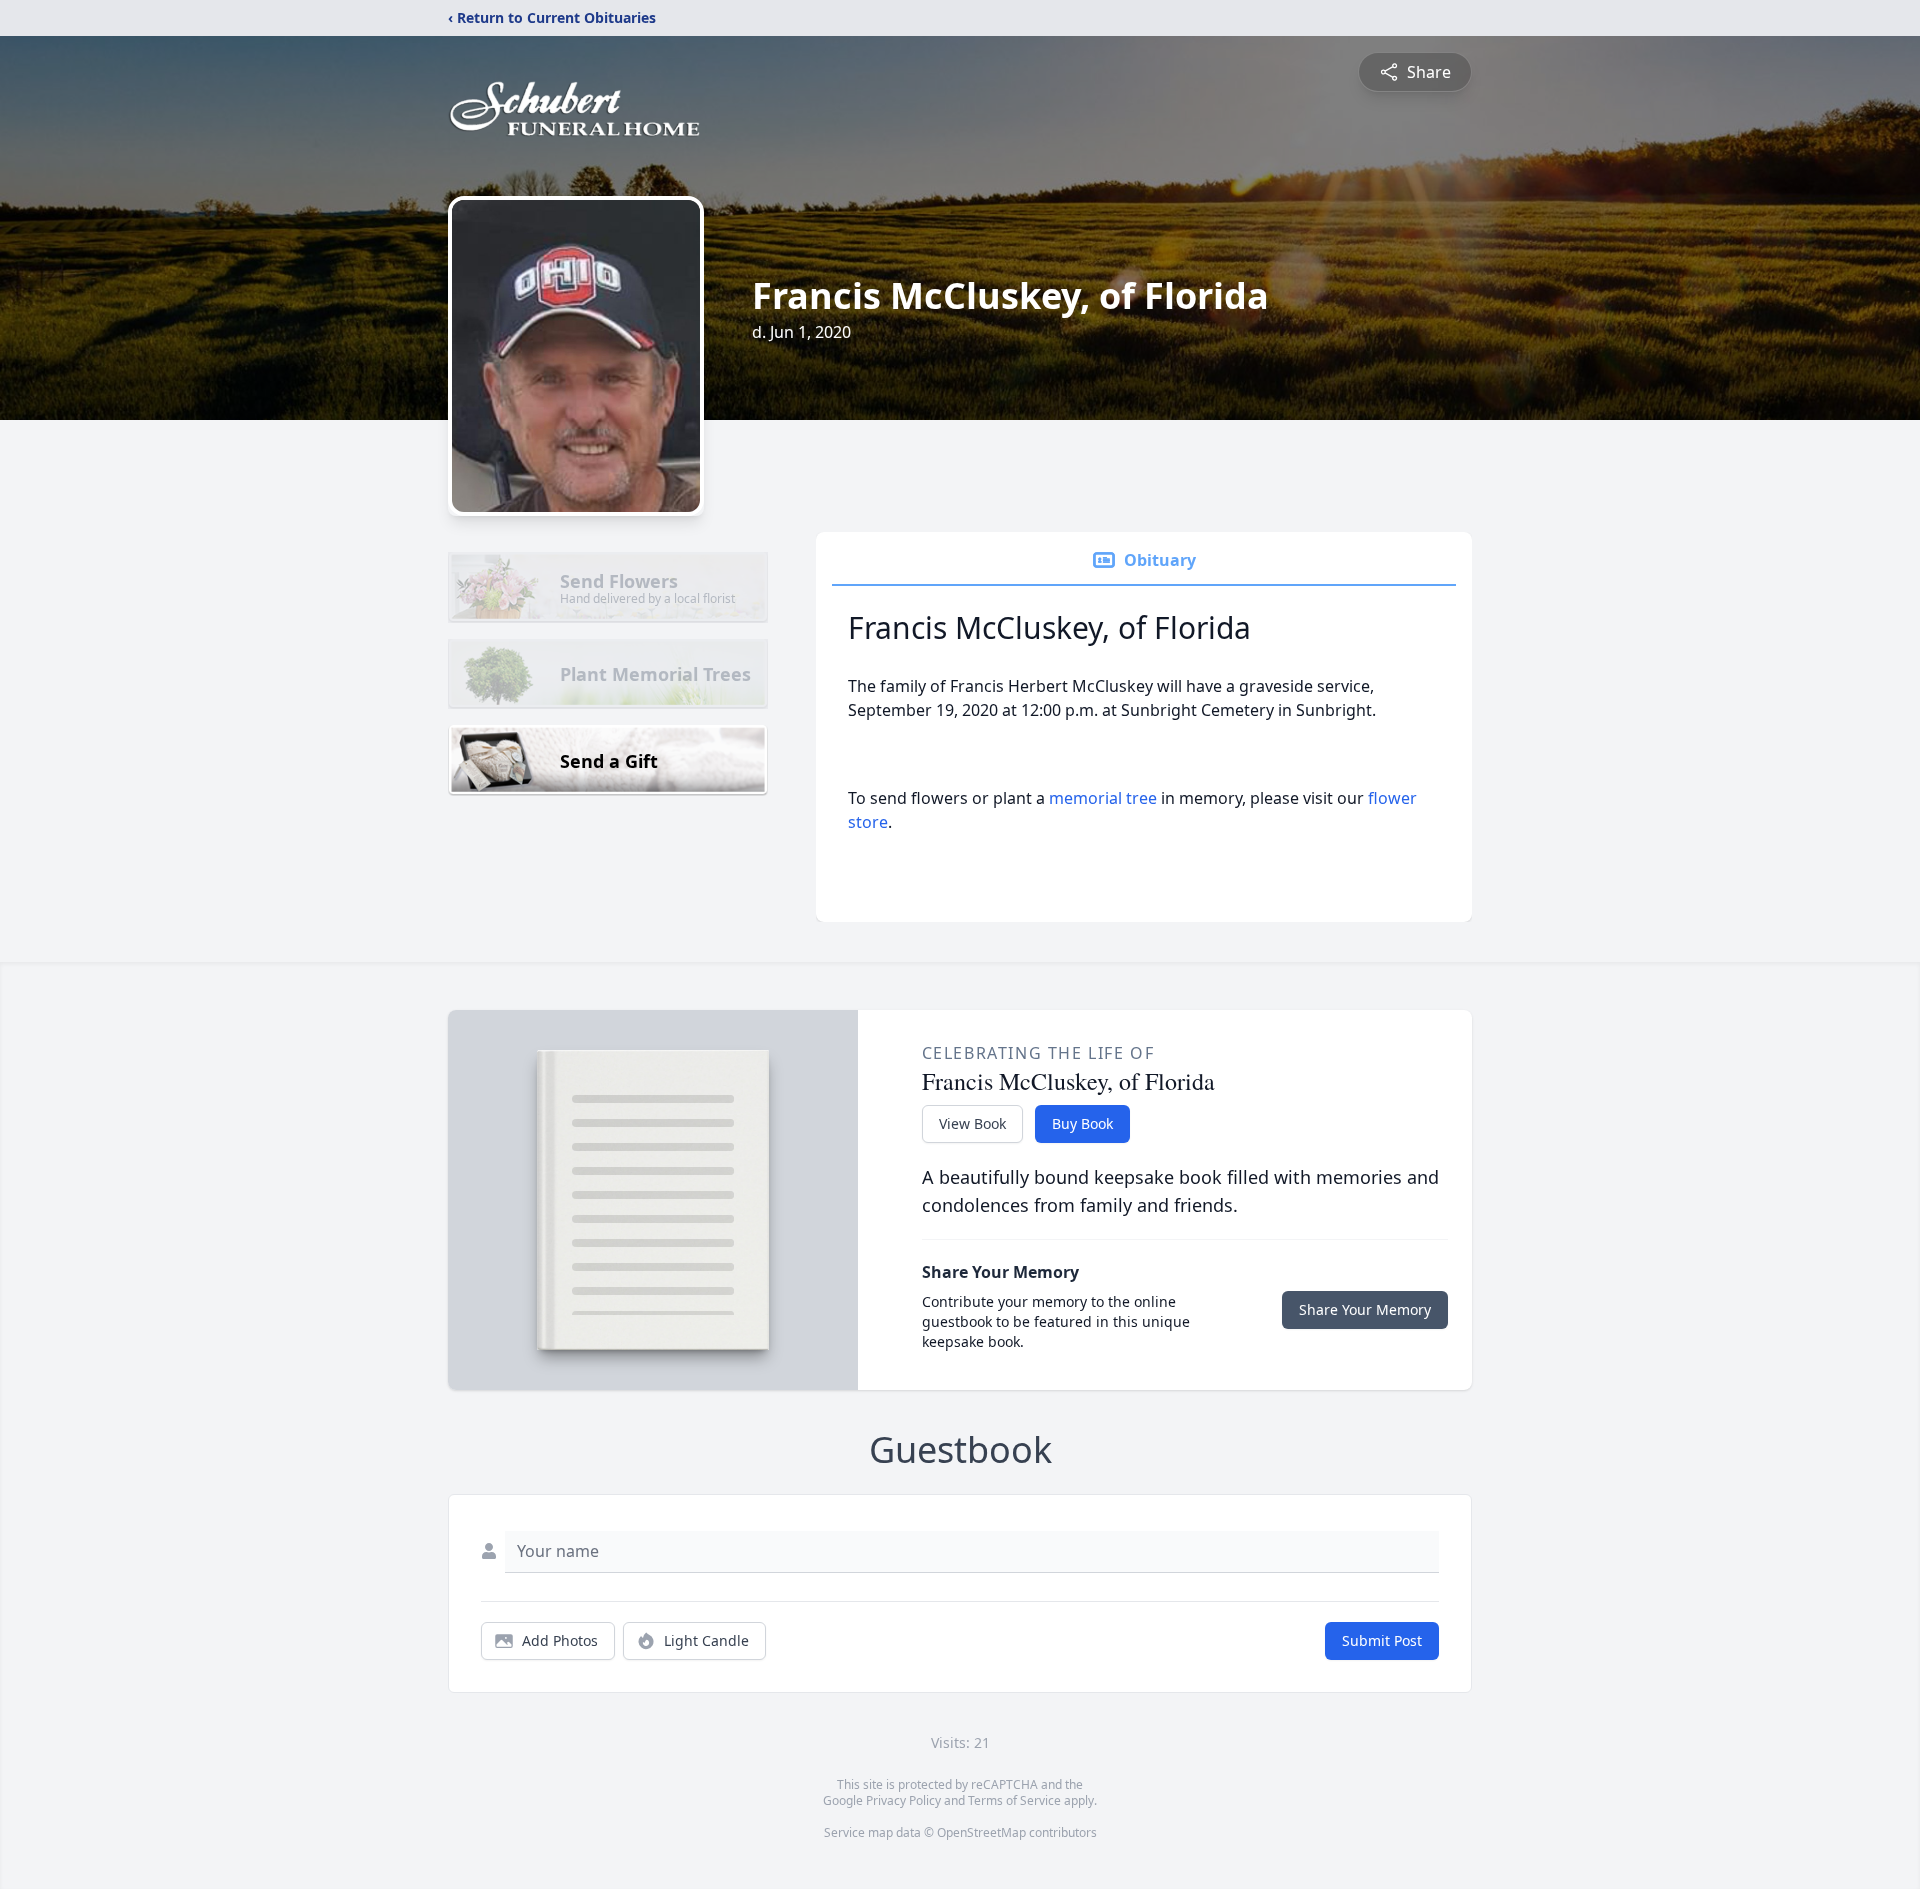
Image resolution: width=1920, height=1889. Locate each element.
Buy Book (1082, 1123)
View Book (972, 1123)
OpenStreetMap (981, 1832)
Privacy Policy (903, 1800)
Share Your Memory (1365, 1309)
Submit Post (1382, 1640)
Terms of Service (1014, 1800)
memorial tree (1103, 798)
